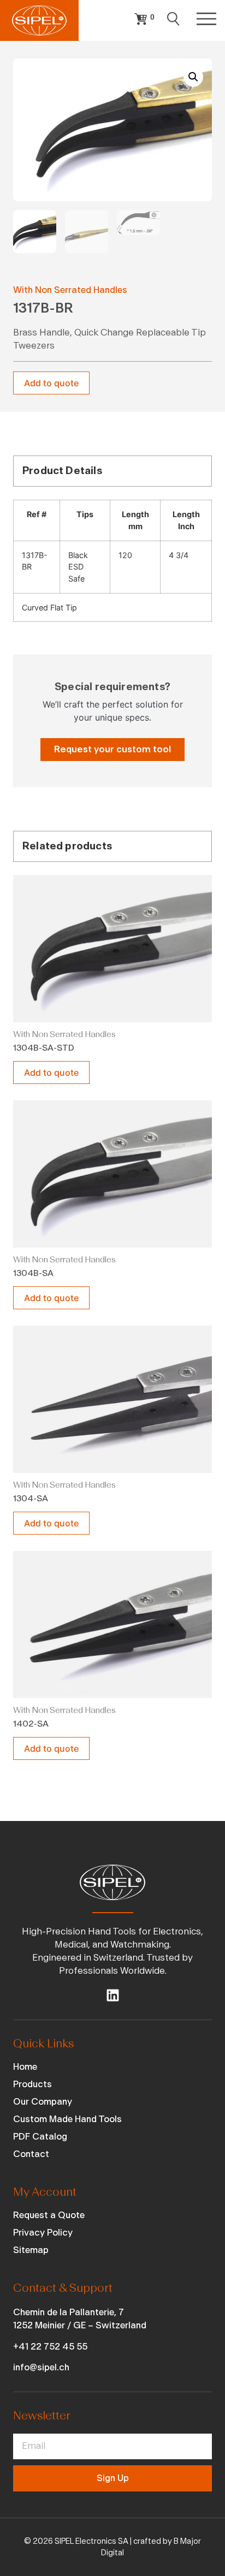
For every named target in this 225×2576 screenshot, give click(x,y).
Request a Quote (49, 2215)
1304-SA (31, 1499)
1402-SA (31, 1724)
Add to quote (51, 383)
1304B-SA (33, 1273)
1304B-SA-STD (44, 1048)
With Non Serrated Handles (70, 290)
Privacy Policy (43, 2233)
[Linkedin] (113, 1995)
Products (32, 2084)
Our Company (43, 2102)
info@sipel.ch (41, 2367)
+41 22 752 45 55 (50, 2347)
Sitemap (31, 2250)
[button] (193, 77)
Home (25, 2067)
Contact (31, 2154)
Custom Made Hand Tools (67, 2119)
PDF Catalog (40, 2137)
